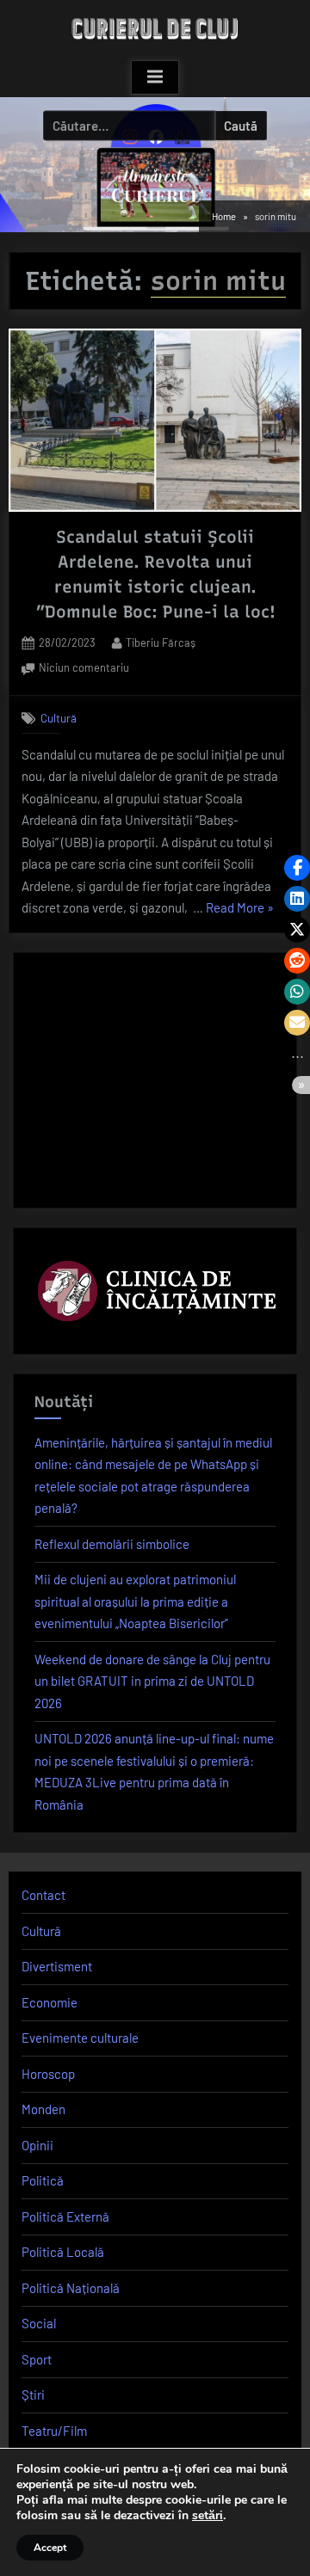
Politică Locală (63, 2252)
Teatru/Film (54, 2431)
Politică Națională (71, 2288)
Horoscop (48, 2074)
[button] (297, 868)
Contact (43, 1895)
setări (208, 2516)
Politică (43, 2180)
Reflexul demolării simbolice (112, 1544)
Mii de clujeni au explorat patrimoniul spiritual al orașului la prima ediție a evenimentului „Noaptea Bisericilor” (135, 1601)
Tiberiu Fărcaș (161, 642)
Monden (43, 2109)
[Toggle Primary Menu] (155, 77)
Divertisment (57, 1966)
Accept (50, 2548)
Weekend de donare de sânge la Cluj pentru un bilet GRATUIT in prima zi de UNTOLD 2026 (152, 1681)
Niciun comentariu (84, 669)
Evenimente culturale (80, 2038)
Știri (33, 2395)
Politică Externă (65, 2216)
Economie (50, 2002)
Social (39, 2323)
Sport (37, 2359)
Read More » (240, 910)
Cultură (59, 718)
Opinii (37, 2145)
